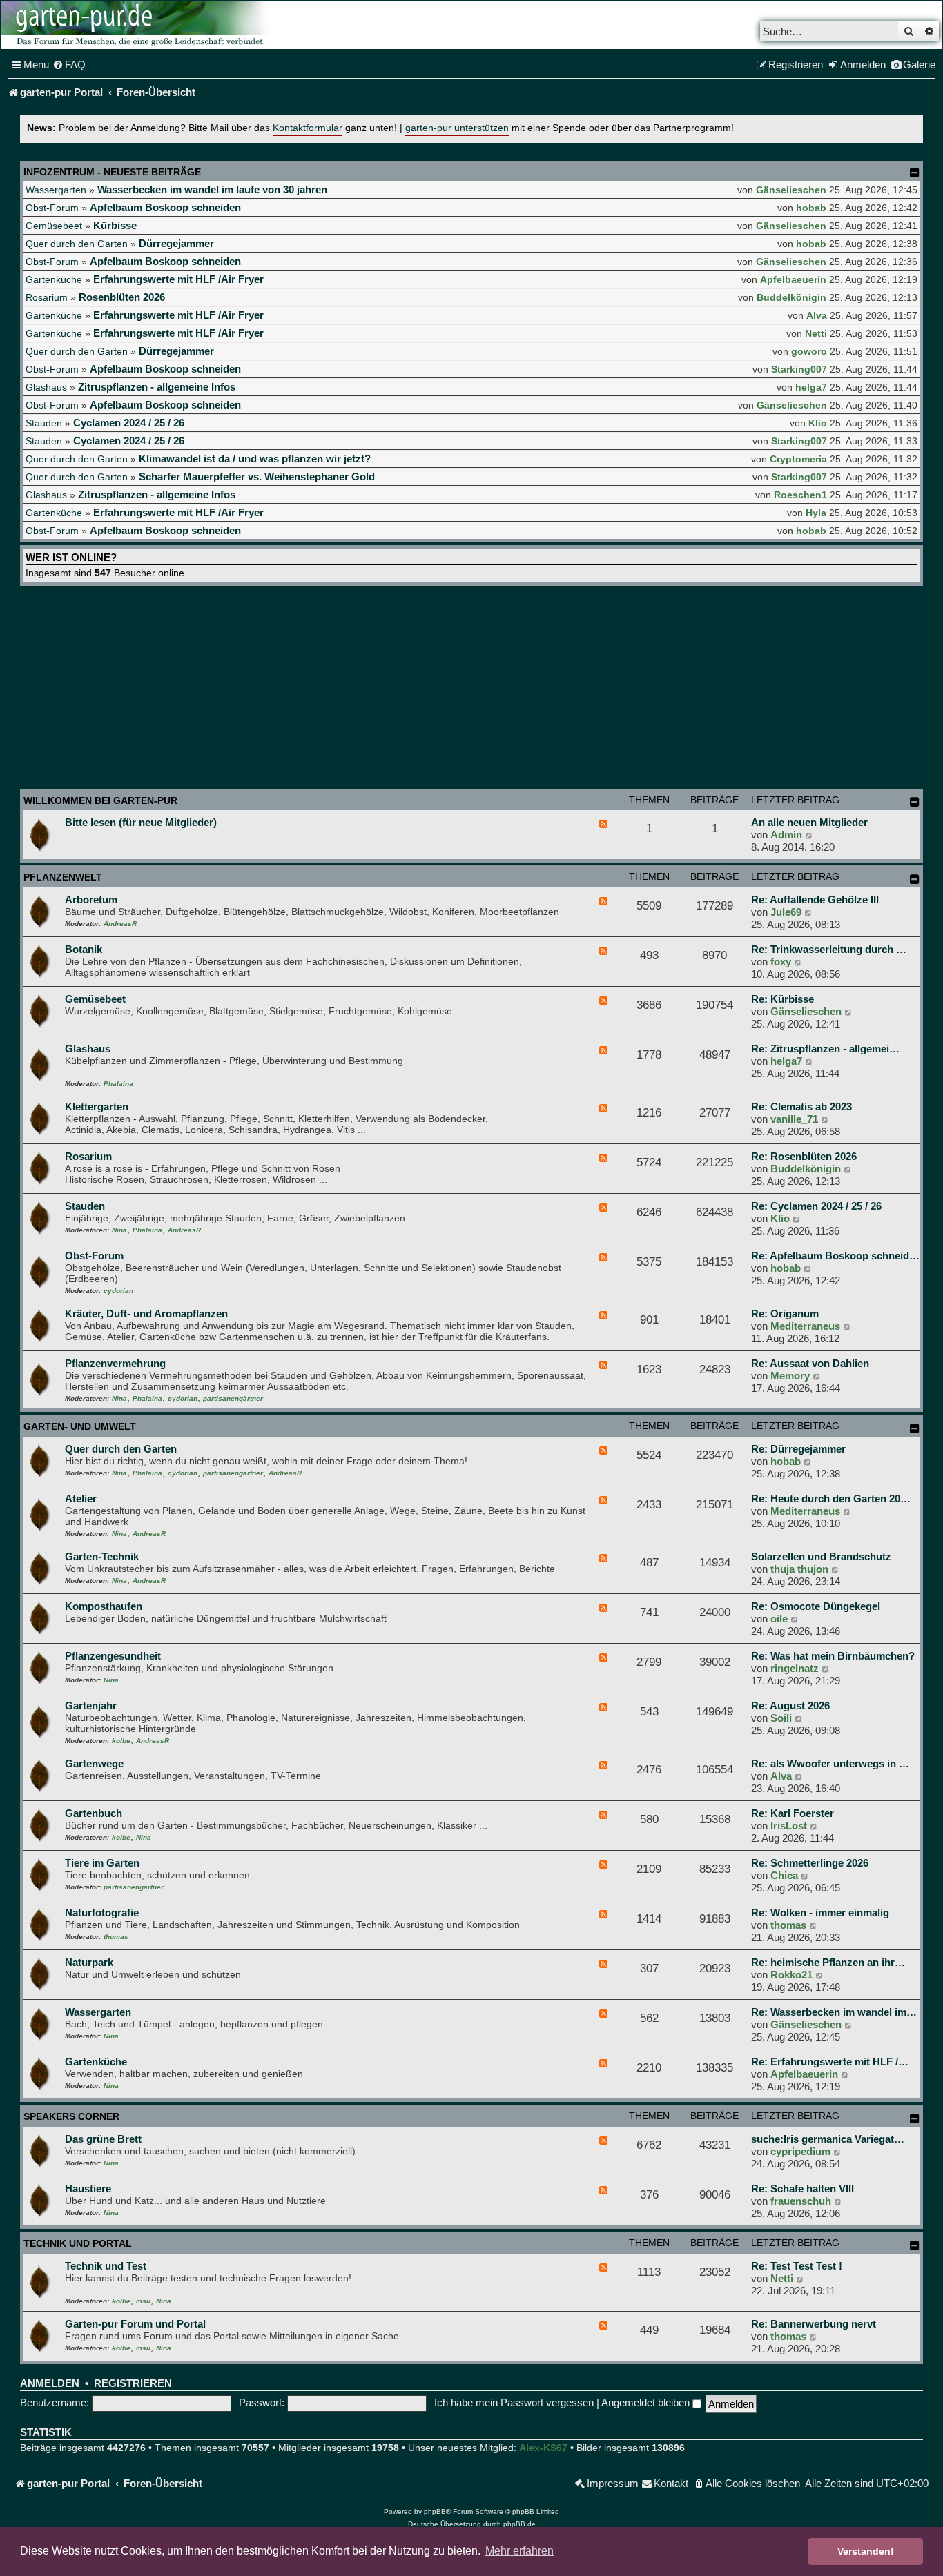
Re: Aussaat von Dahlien (810, 1363)
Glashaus (46, 387)
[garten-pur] (139, 25)
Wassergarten (56, 190)
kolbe (121, 1741)
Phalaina (118, 1084)
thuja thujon (799, 1569)
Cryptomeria (798, 459)
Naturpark (89, 1962)
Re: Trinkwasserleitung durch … (829, 949)
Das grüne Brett (103, 2139)
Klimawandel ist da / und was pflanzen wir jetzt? (255, 459)
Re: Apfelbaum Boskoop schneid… (835, 1256)
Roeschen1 (800, 495)
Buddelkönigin (791, 297)
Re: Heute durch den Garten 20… (831, 1498)
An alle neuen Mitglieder (809, 822)
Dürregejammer (176, 243)
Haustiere (88, 2189)
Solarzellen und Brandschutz (821, 1556)
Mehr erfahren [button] (519, 2551)
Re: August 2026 (790, 1705)
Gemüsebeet (54, 226)
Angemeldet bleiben (647, 2402)
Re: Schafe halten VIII (803, 2189)
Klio (818, 423)
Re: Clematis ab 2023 (801, 1107)
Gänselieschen (791, 190)
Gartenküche (54, 279)
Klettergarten (97, 1107)
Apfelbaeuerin (793, 279)
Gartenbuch (94, 1813)
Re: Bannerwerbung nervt (814, 2324)
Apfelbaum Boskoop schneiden (165, 207)
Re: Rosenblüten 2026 (804, 1156)
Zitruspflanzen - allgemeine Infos (157, 387)
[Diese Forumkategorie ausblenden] (915, 802)
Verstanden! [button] (866, 2551)
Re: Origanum (785, 1314)
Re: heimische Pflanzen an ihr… (828, 1962)
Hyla (816, 513)
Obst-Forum (52, 208)
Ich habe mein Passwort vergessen (514, 2402)
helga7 (811, 387)
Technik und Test (106, 2266)
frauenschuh (801, 2201)
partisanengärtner (233, 1398)
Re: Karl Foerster (793, 1813)
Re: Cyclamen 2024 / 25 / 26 (816, 1206)
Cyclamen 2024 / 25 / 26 (129, 423)
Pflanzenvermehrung (115, 1363)
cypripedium (800, 2151)
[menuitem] (69, 65)
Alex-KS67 (543, 2448)
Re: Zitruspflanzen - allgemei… (825, 1049)
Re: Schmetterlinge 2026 (810, 1863)
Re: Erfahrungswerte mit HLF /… (830, 2062)
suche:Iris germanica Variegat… (828, 2139)
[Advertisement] (471, 689)
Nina (119, 1230)
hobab (811, 208)
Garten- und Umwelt (80, 1426)
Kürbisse (115, 225)
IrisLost (789, 1826)
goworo (809, 351)
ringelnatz (795, 1668)
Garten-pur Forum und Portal (135, 2324)
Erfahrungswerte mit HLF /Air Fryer (178, 279)
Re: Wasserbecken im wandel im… (834, 2012)
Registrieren (133, 2383)
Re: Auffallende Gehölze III (815, 899)
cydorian (118, 1291)
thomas (116, 1937)
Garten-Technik (102, 1556)
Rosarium (47, 297)
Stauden (44, 423)
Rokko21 (791, 1975)
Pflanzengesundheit (113, 1656)
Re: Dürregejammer (798, 1449)
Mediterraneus (805, 1326)
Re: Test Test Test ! (797, 2266)
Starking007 (799, 369)
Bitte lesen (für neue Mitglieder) (141, 822)
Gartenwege (94, 1763)
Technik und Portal (78, 2243)
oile (779, 1619)
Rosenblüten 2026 (122, 297)
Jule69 (786, 912)
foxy (781, 962)
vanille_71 (794, 1119)
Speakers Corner (71, 2116)
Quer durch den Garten (77, 244)
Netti (816, 333)
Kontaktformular (308, 128)
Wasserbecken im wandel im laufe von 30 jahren (212, 189)
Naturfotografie (102, 1913)
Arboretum (91, 899)
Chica (784, 1875)
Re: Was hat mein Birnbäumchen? (833, 1656)
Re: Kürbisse (782, 999)
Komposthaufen (104, 1606)
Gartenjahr (91, 1705)
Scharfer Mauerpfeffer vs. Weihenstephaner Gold (257, 476)
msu (143, 2301)
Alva (817, 315)
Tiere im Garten (102, 1863)
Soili (781, 1718)
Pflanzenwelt (63, 877)
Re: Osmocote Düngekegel (816, 1606)
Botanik (84, 949)
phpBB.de (519, 2524)
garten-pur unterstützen (457, 128)
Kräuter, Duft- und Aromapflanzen (146, 1314)
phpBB (435, 2511)
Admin (786, 835)
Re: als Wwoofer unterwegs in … (830, 1763)
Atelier (81, 1498)
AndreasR (120, 924)
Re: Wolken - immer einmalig (820, 1913)
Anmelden (50, 2383)
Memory (790, 1376)
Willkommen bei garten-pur (100, 800)
